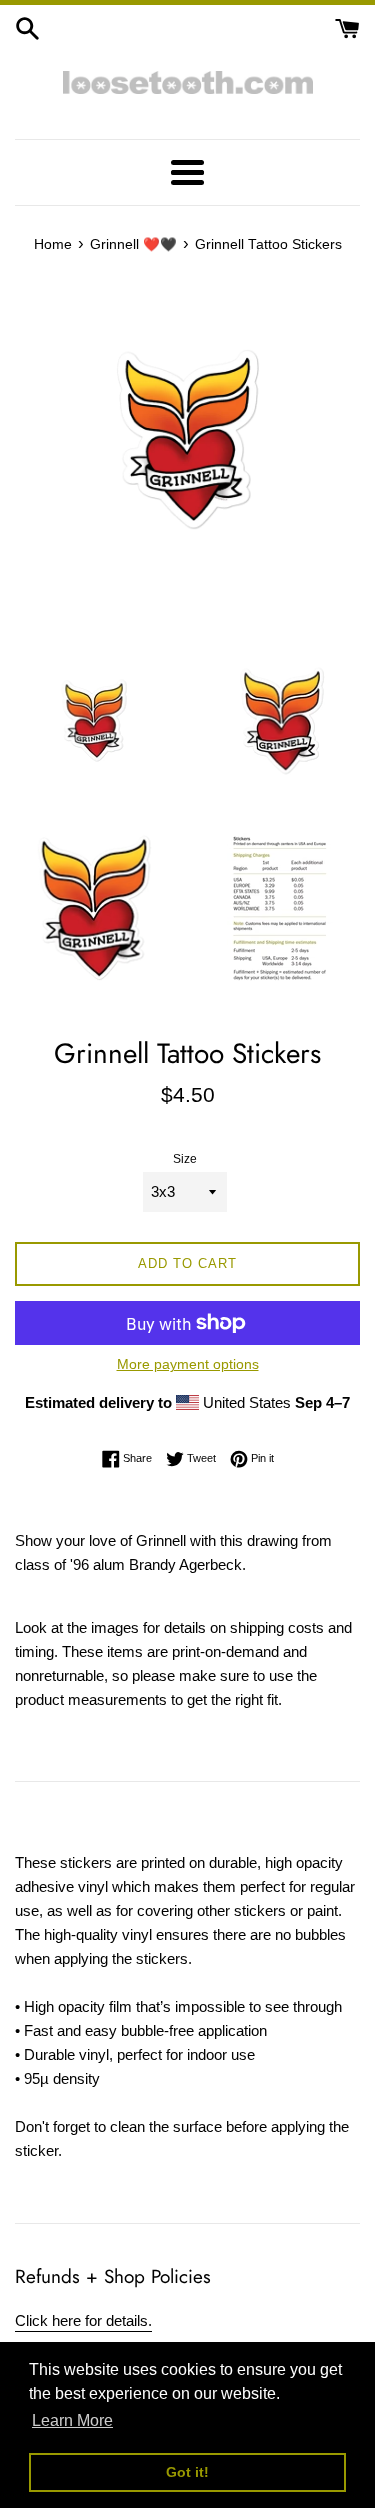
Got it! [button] (187, 2472)
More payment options (188, 1364)
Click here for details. (83, 2320)
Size (185, 1159)
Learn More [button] (72, 2420)
